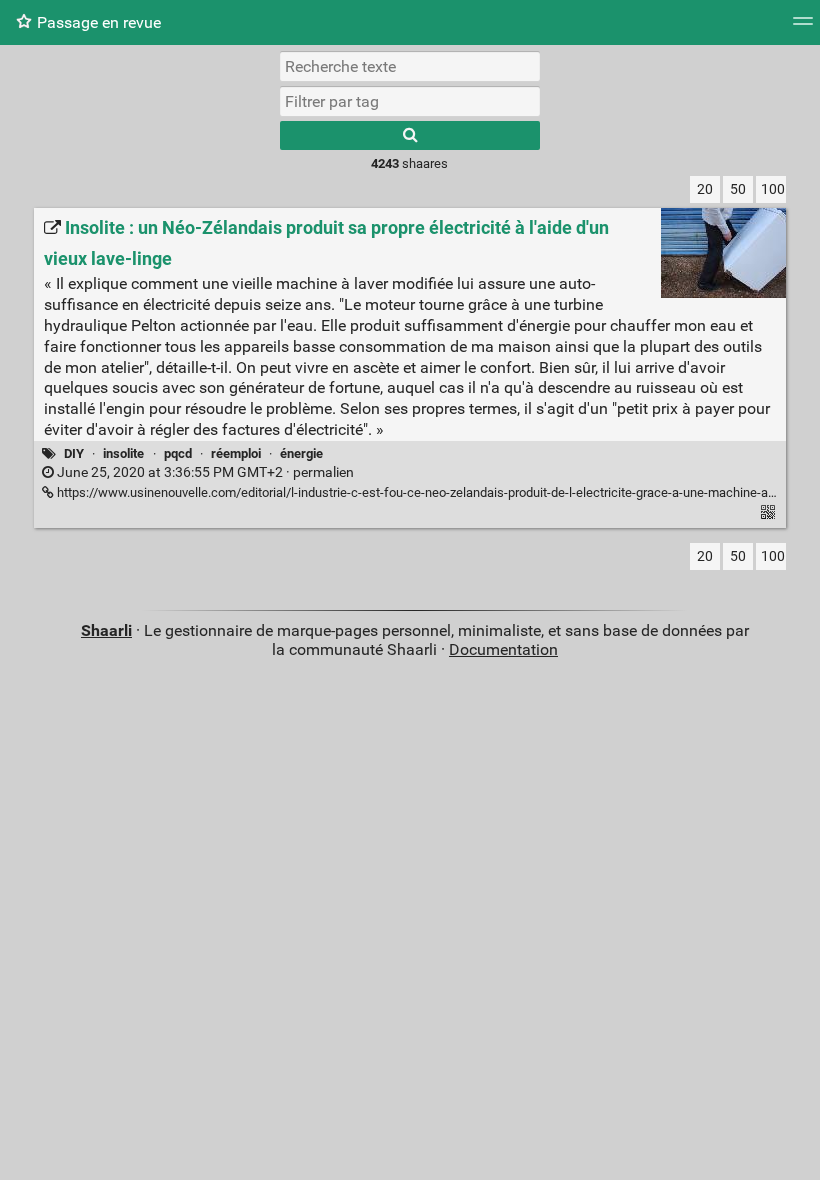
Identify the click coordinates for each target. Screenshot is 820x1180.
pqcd (178, 453)
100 (773, 189)
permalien (204, 472)
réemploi (236, 453)
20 (705, 189)
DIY (74, 453)
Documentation (503, 649)
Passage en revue (99, 22)
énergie (301, 453)
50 (738, 189)
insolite (123, 453)
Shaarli (106, 630)
